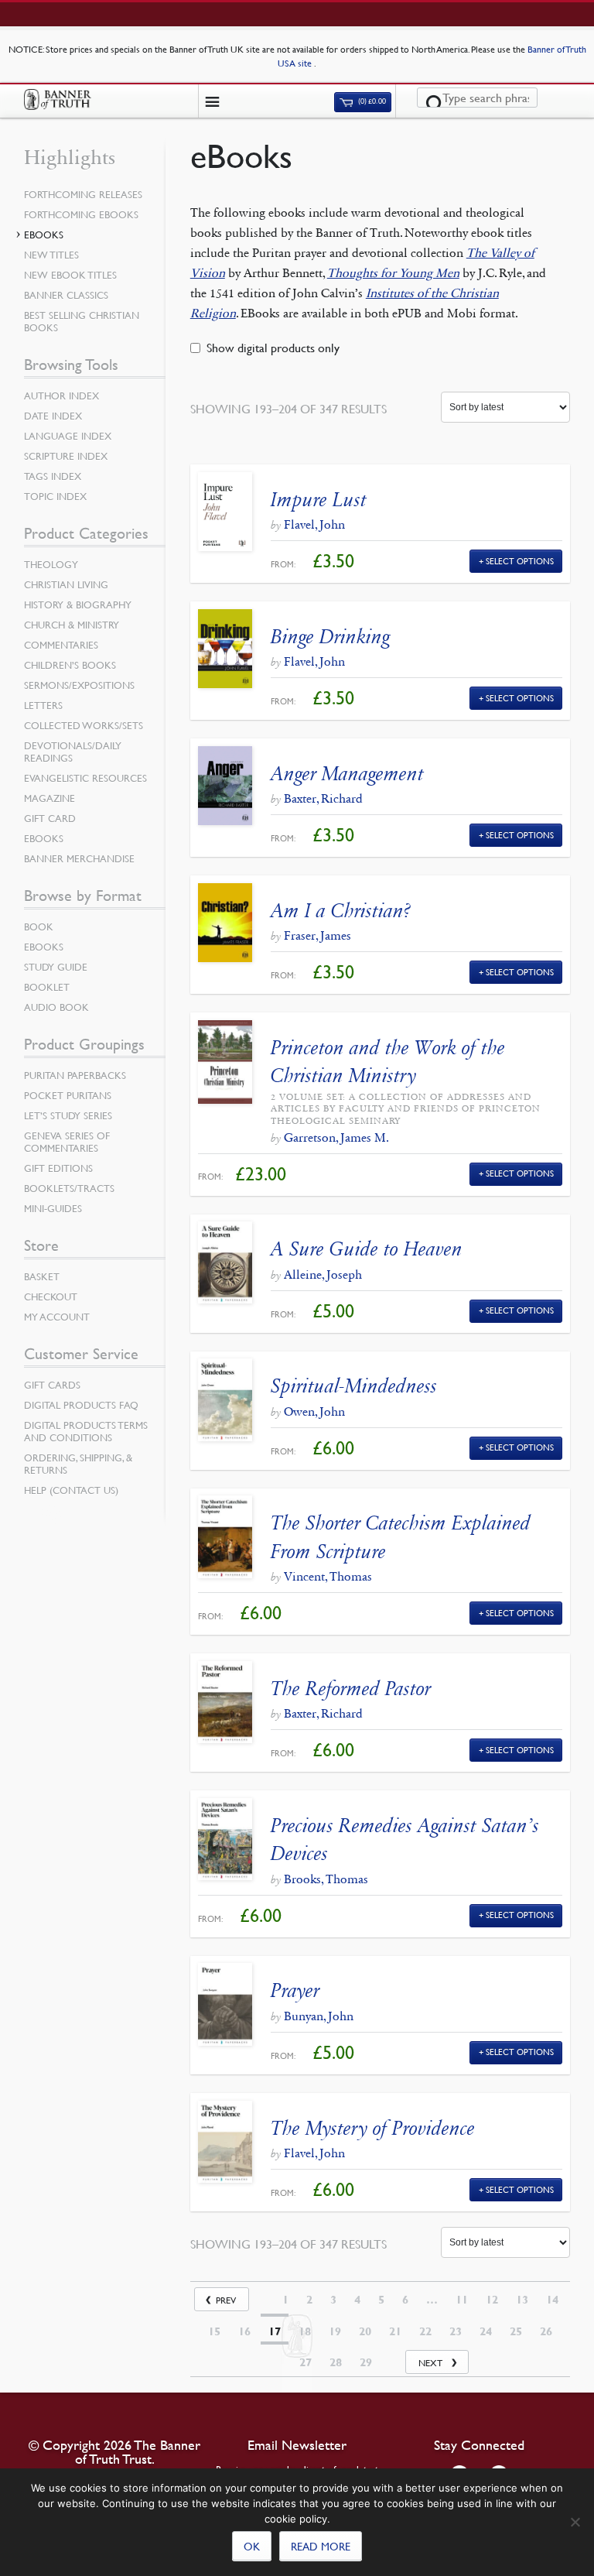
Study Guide (56, 967)
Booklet (47, 987)
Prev (226, 2300)
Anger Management (347, 774)
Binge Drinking (330, 637)
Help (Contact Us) (71, 1490)
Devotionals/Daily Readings (73, 752)
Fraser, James (317, 935)
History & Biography (78, 605)
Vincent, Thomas (328, 1576)
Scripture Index (66, 456)
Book (39, 927)
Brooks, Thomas (326, 1879)
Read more (321, 2546)
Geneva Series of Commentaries (67, 1142)
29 (366, 2362)
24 (486, 2331)
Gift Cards (52, 1385)
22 (425, 2331)
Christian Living (66, 584)
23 (456, 2331)
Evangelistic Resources (85, 778)
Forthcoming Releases (83, 194)
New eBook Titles (70, 275)
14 (552, 2300)
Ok (252, 2546)
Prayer (295, 1990)
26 (546, 2331)
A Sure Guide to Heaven (367, 1249)
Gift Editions (58, 1168)
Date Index (53, 416)
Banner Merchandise (79, 858)
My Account (57, 1317)
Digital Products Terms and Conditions (86, 1431)
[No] (575, 2522)
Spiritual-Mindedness (354, 1386)
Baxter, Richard (323, 798)
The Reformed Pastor (351, 1689)
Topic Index (55, 496)
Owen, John (314, 1411)
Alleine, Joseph (323, 1274)
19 (335, 2331)
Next (430, 2363)
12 (492, 2300)
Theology (51, 564)
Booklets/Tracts (69, 1188)
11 (462, 2300)
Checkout (51, 1297)
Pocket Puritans (68, 1095)
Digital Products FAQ (81, 1405)
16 (244, 2331)
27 (306, 2362)
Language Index (68, 436)
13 (522, 2300)
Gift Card (50, 818)
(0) (371, 102)
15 (214, 2331)
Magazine (49, 798)
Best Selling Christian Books (82, 321)
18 (305, 2331)
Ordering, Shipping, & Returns (78, 1464)
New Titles (51, 255)
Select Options (520, 561)
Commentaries (61, 645)
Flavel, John (314, 524)
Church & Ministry (72, 625)
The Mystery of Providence (373, 2128)
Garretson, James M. (336, 1137)
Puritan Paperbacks (75, 1075)
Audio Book (56, 1007)
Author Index (61, 396)
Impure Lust (319, 500)
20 (365, 2331)
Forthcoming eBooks (81, 214)
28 (336, 2362)
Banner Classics (66, 295)
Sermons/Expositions (79, 685)
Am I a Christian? (341, 911)
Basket (42, 1276)
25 (516, 2331)
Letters (43, 705)
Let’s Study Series (68, 1115)
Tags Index (53, 476)
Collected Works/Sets (84, 725)
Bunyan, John (319, 2016)
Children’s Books (70, 665)
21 (395, 2331)
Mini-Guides (53, 1208)
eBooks (44, 235)
